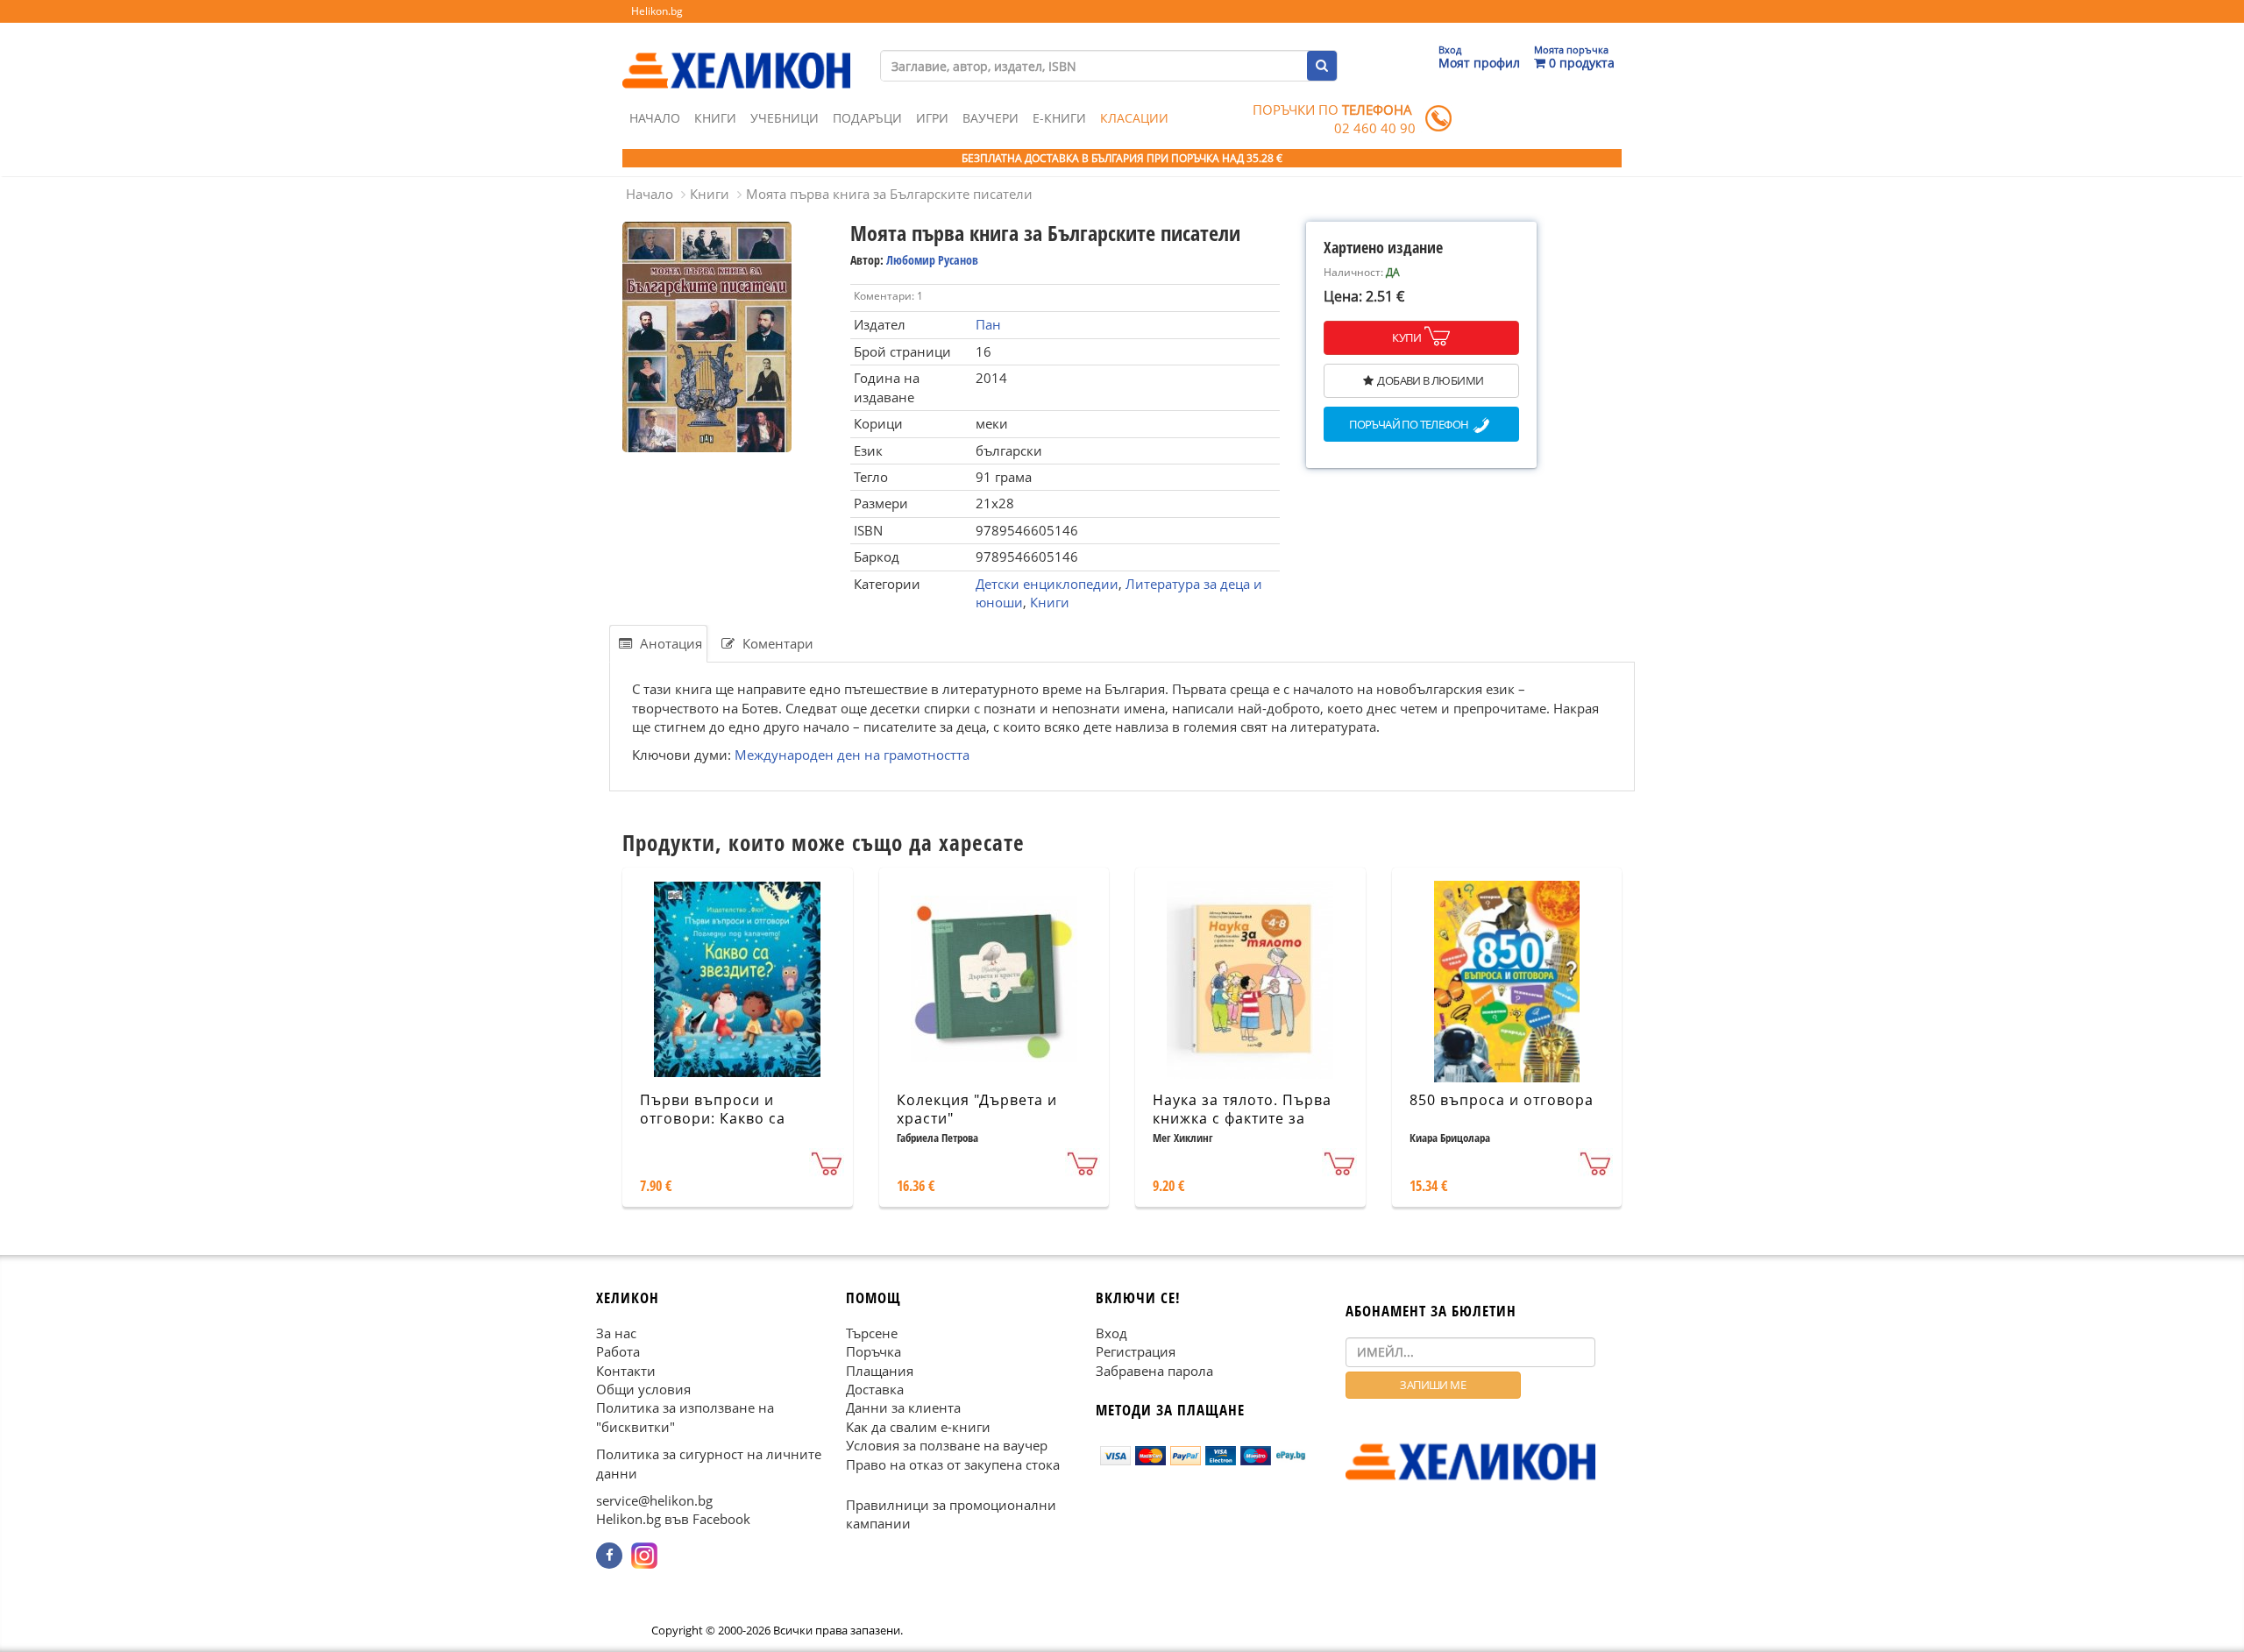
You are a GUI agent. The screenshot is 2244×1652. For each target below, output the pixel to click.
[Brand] (736, 53)
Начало (655, 118)
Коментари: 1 (888, 296)
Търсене (872, 1333)
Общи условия (643, 1389)
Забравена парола (1154, 1371)
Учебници (785, 118)
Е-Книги (1059, 118)
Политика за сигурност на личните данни (709, 1463)
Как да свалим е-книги (918, 1427)
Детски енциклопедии (1047, 584)
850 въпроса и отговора (1502, 1100)
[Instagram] (644, 1556)
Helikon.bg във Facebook (673, 1520)
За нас (616, 1333)
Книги (715, 118)
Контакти (626, 1371)
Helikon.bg (657, 11)
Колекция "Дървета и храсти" (977, 1109)
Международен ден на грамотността (852, 754)
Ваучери (991, 118)
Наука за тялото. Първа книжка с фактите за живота (1242, 1118)
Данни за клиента (903, 1408)
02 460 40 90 (1375, 128)
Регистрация (1136, 1351)
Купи (1406, 337)
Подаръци (867, 118)
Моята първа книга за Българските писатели (889, 194)
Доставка (875, 1389)
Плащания (880, 1371)
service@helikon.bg (654, 1500)
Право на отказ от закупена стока (953, 1464)
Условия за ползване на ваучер (947, 1445)
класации (1134, 118)
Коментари (776, 643)
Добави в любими (1430, 380)
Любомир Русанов (932, 260)
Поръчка (873, 1351)
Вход (1111, 1333)
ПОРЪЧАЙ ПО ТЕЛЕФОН (1409, 425)
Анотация (669, 643)
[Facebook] (609, 1556)
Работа (618, 1351)
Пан (988, 324)
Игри (932, 118)
